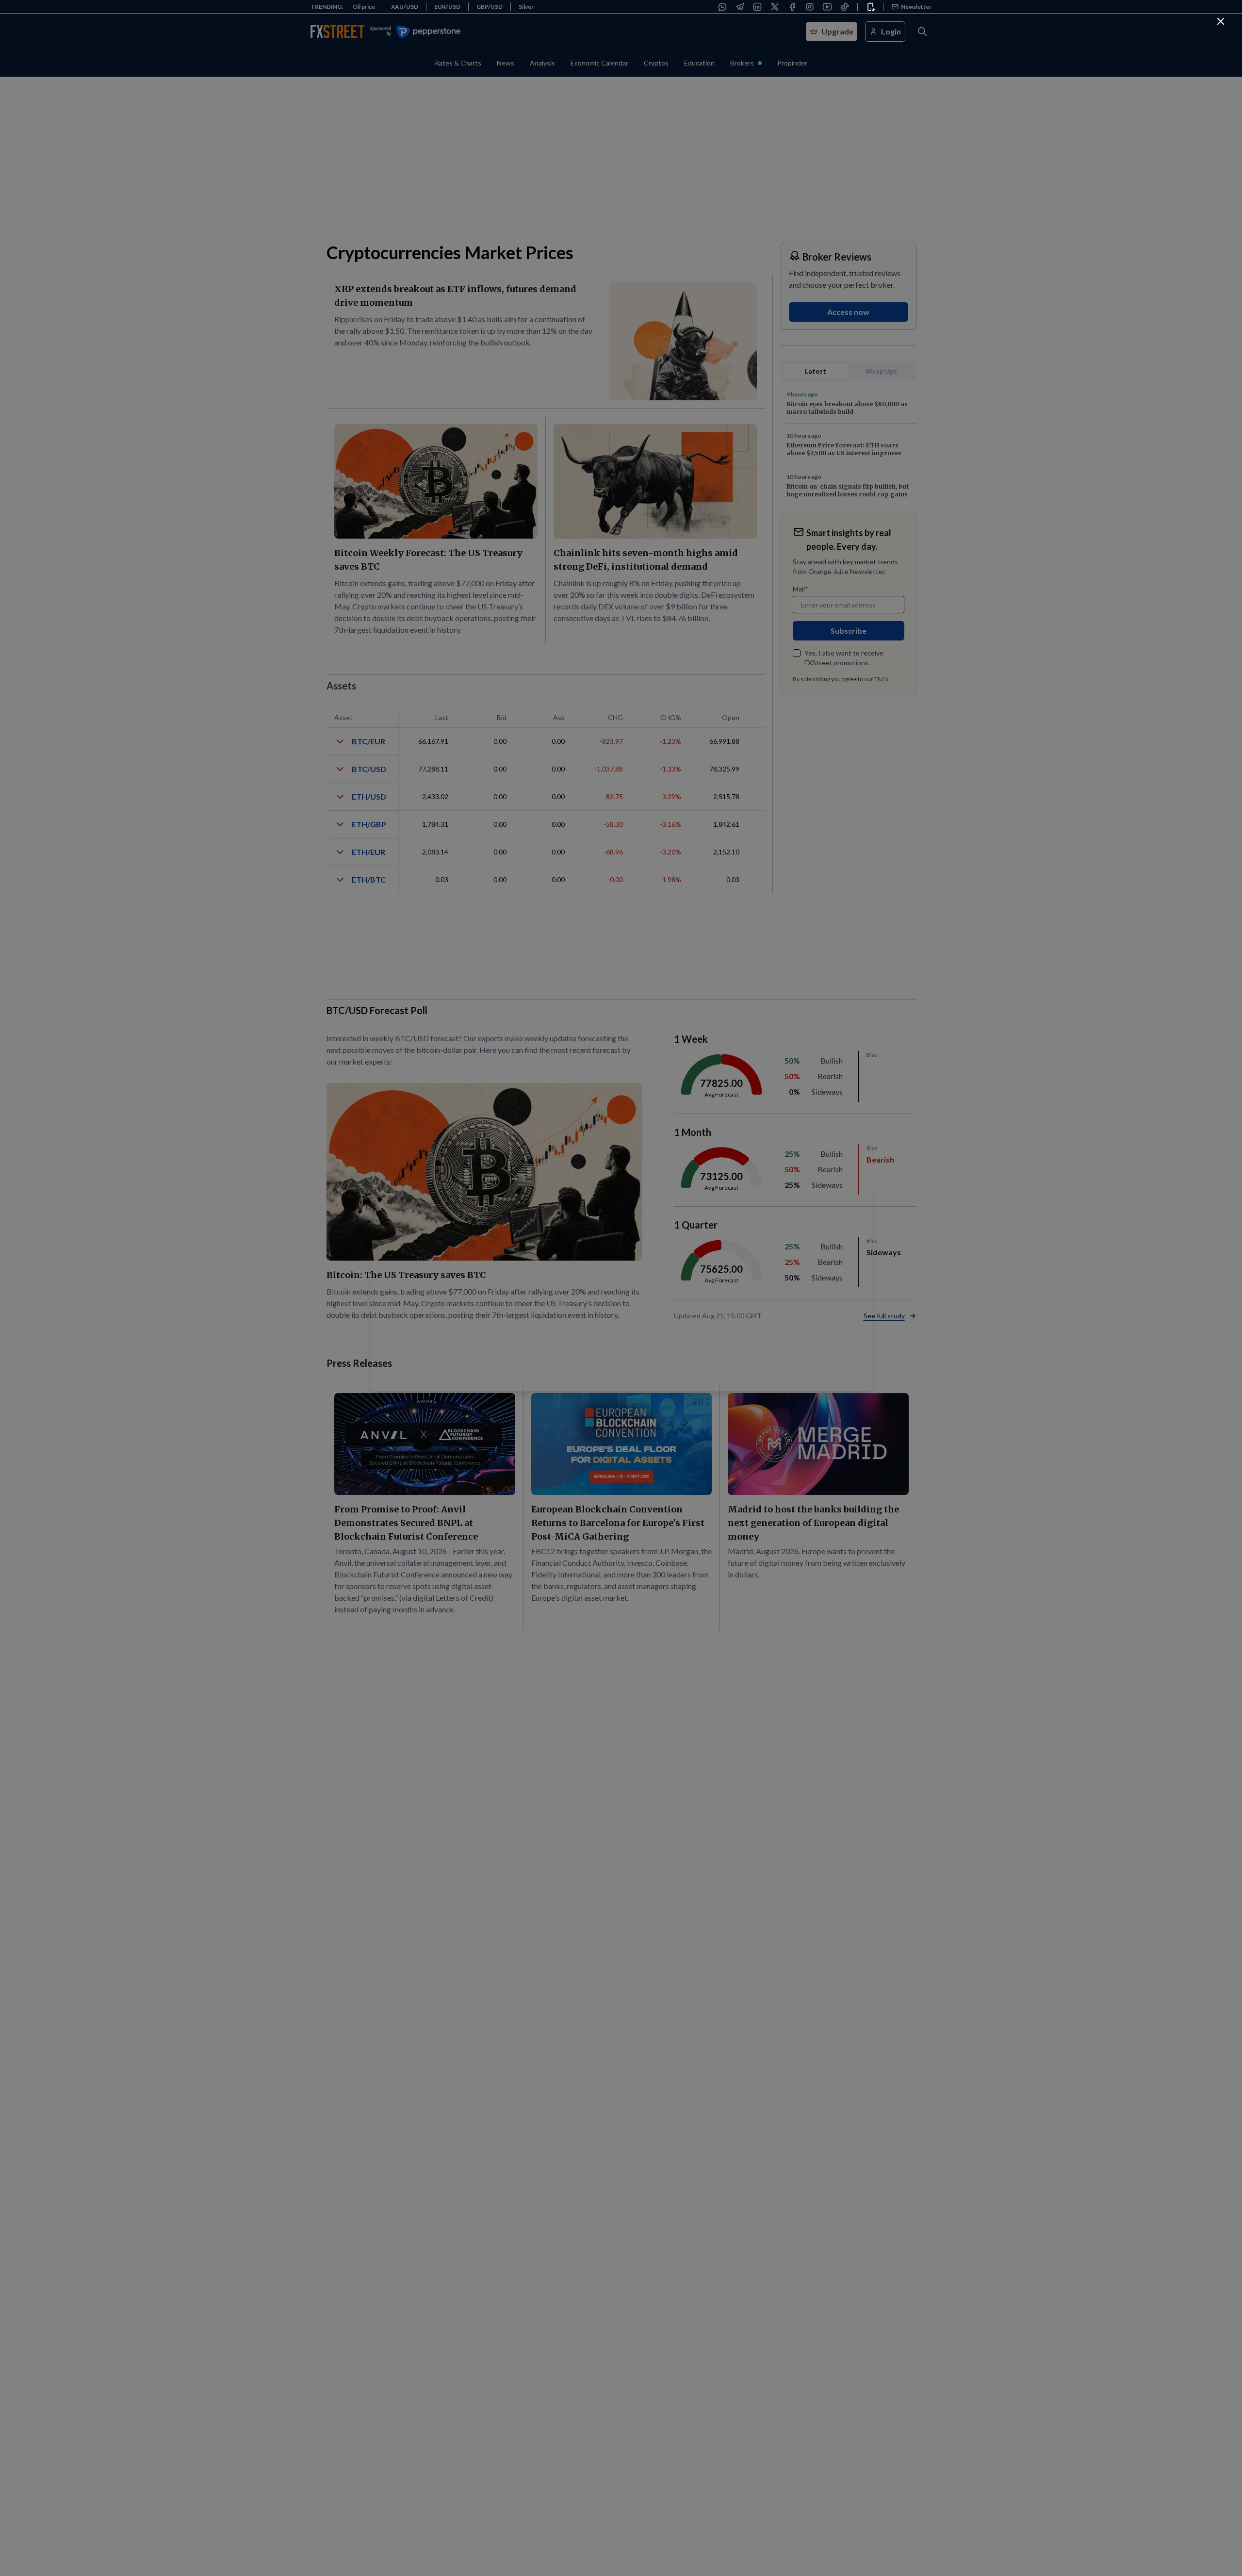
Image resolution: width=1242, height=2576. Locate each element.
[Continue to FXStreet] (1221, 21)
